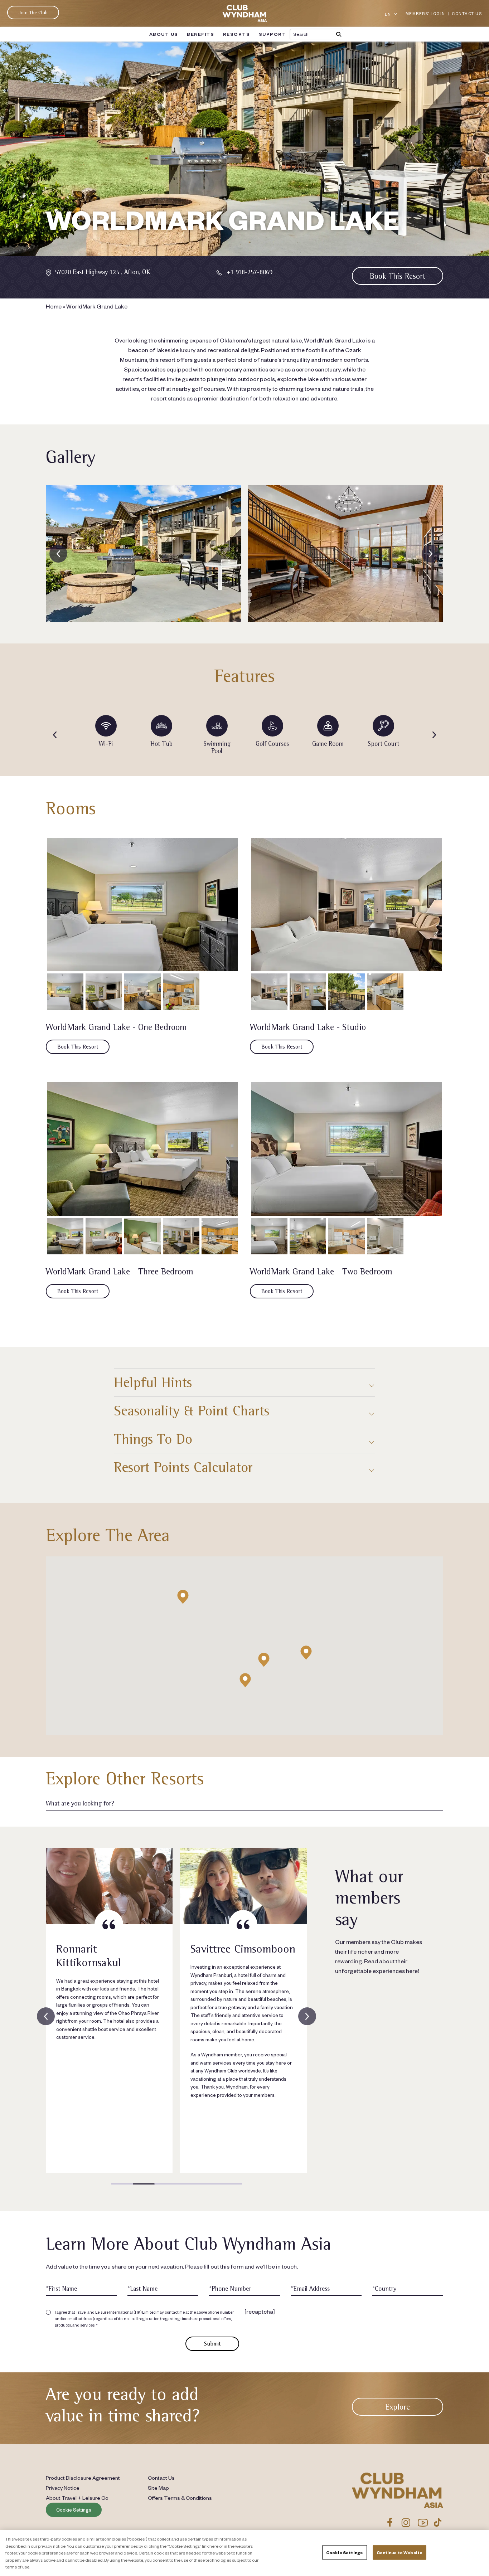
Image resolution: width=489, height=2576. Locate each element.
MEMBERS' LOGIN (425, 13)
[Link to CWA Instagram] (406, 2522)
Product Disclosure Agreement (83, 2478)
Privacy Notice (63, 2488)
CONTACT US (467, 13)
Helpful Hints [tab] (153, 1382)
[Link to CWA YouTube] (423, 2522)
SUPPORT (273, 34)
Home (54, 306)
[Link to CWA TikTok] (438, 2522)
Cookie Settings (74, 2510)
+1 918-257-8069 (250, 272)
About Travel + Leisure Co (77, 2498)
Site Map (158, 2488)
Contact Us (161, 2478)
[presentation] (58, 554)
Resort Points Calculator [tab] (183, 1467)
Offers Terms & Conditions (180, 2498)
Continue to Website (400, 2553)
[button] (245, 1680)
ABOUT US (164, 34)
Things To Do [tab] (153, 1439)
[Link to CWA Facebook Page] (390, 2522)
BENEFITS (200, 34)
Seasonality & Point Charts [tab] (192, 1411)
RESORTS (237, 34)
